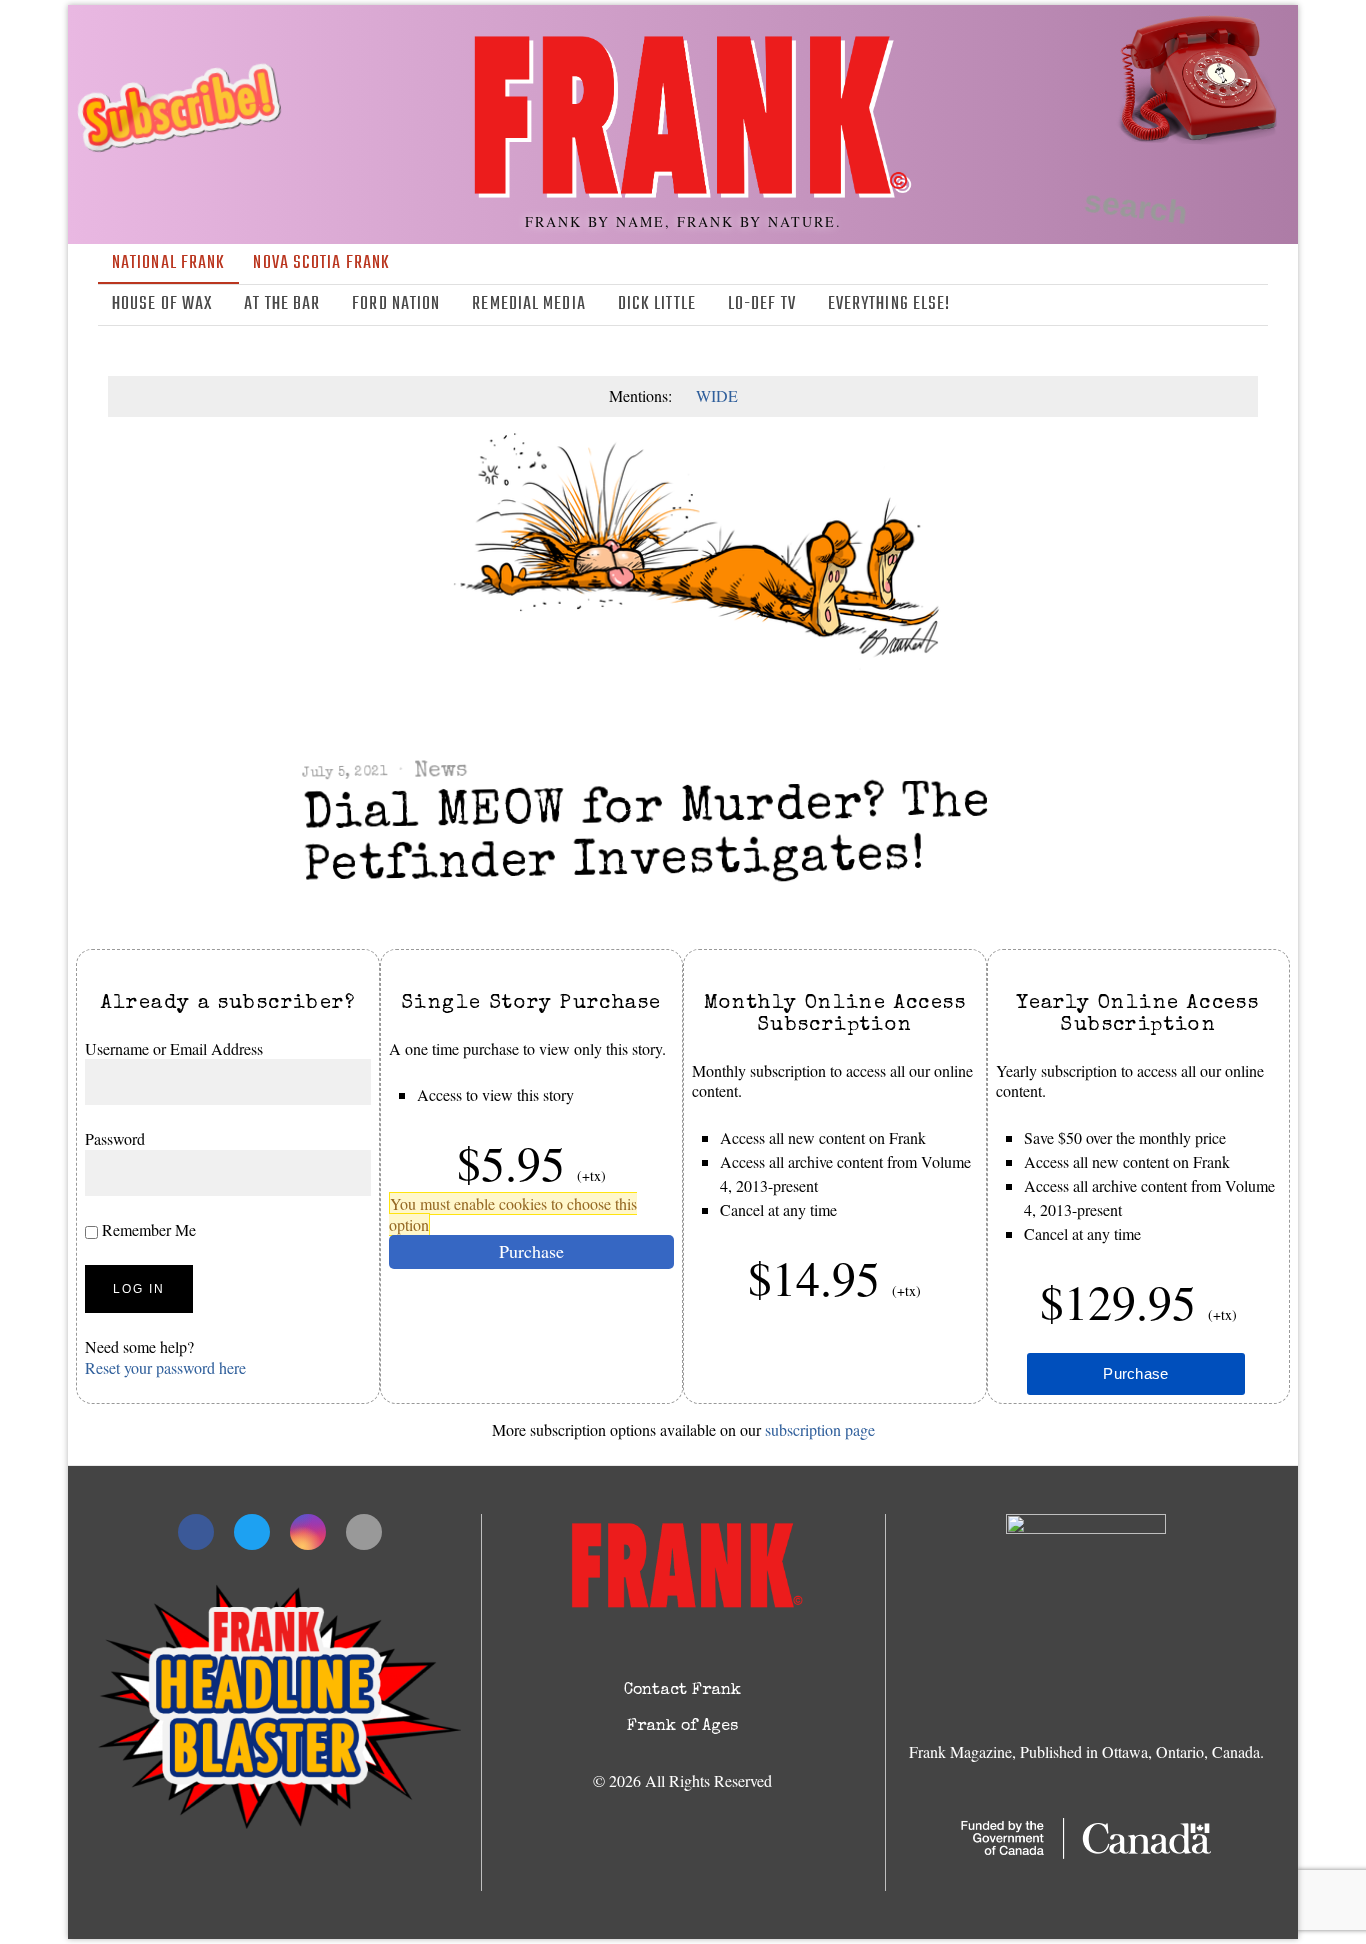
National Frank (168, 263)
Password (115, 1139)
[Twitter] (1197, 305)
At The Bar (282, 304)
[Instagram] (1226, 305)
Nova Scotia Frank (321, 263)
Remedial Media (528, 304)
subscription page (820, 1429)
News (441, 771)
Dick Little (657, 304)
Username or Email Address (174, 1048)
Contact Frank (682, 1691)
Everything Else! (889, 304)
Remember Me (147, 1229)
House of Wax (162, 304)
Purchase (531, 1252)
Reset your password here (165, 1367)
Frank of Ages (682, 1727)
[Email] (1255, 305)
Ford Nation (396, 304)
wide (717, 395)
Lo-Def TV (762, 304)
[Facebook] (1168, 305)
